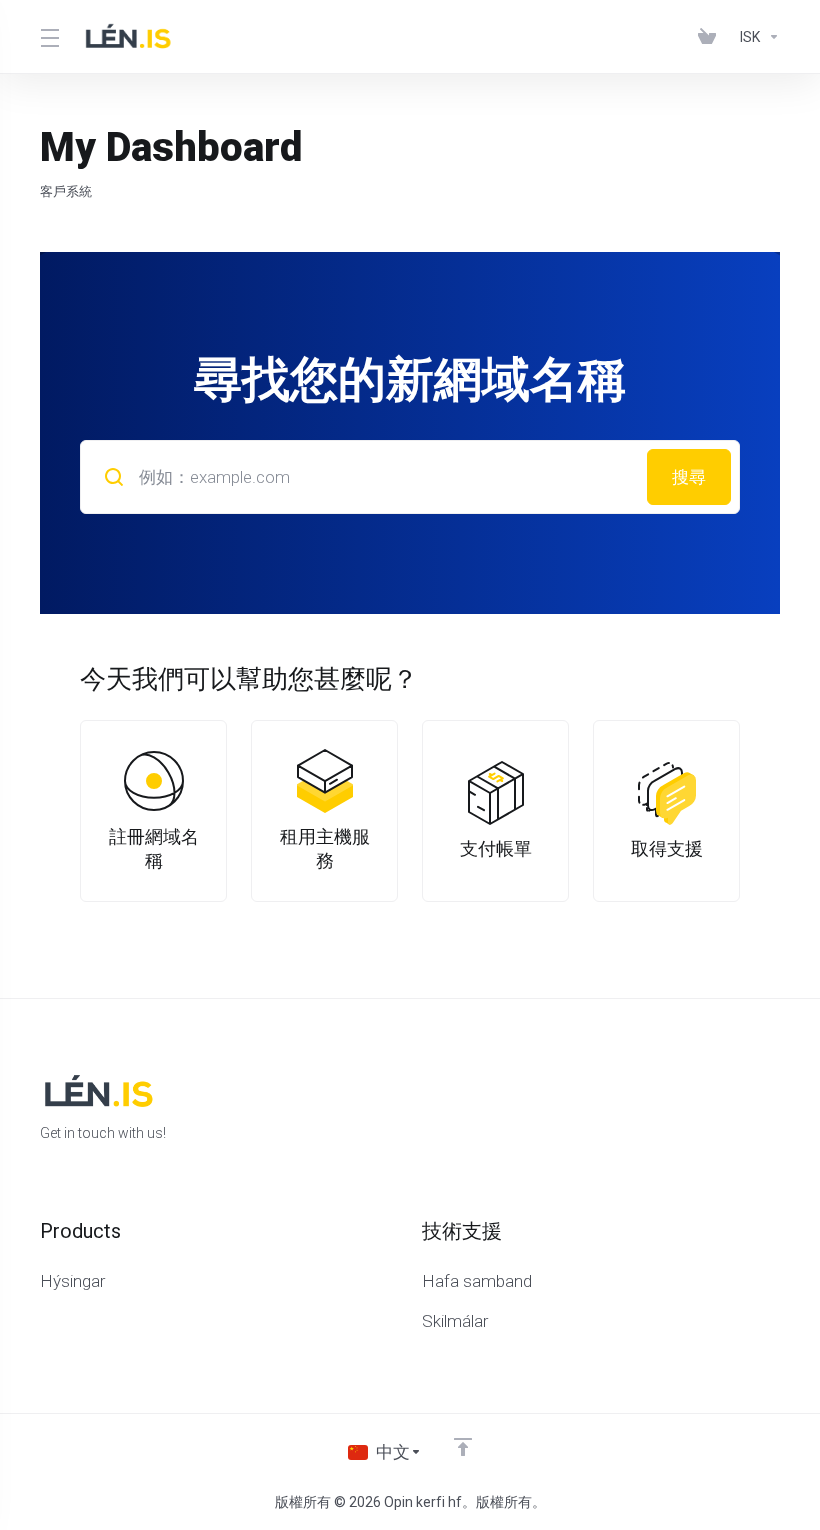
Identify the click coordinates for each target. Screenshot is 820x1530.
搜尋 (689, 477)
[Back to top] (463, 1447)
